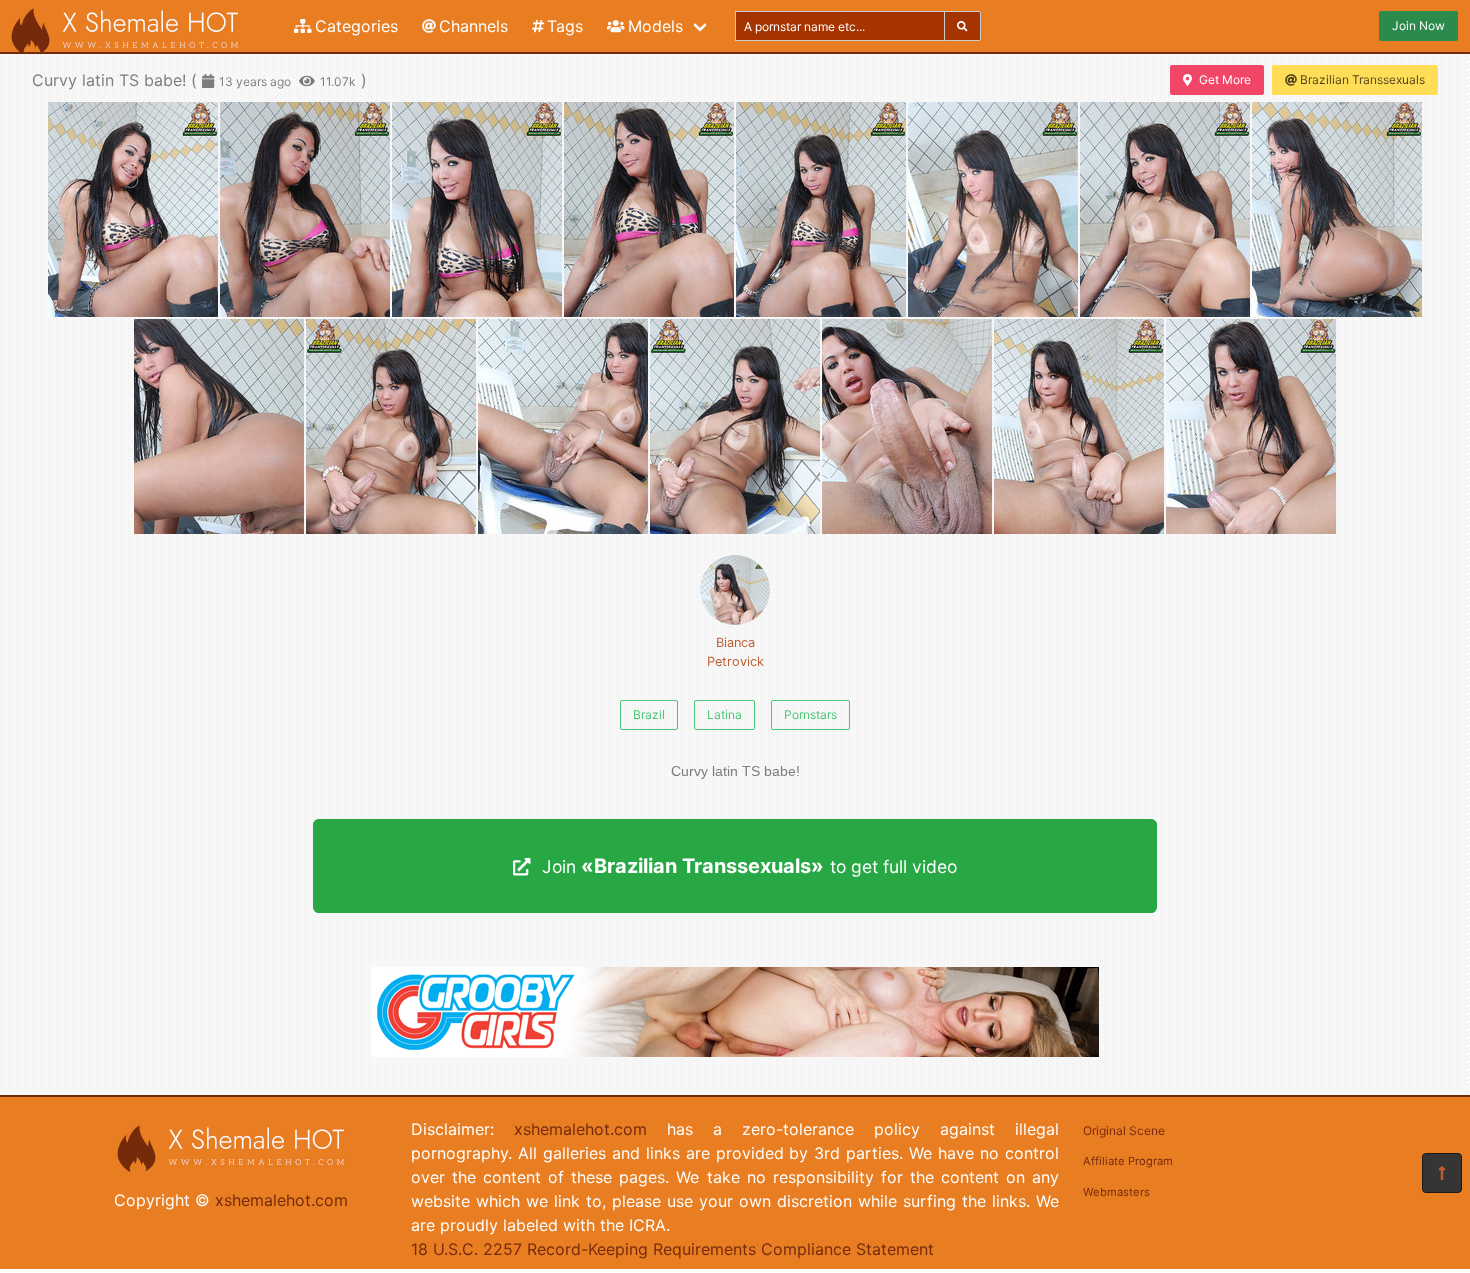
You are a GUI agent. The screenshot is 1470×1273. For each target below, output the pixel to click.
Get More (1225, 79)
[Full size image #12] (907, 426)
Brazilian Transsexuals (1362, 79)
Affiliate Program (1128, 1161)
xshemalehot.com (281, 1200)
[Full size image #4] (821, 209)
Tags (565, 26)
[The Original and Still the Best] (735, 1051)
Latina (724, 714)
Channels (473, 26)
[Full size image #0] (133, 209)
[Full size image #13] (1079, 426)
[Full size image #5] (993, 209)
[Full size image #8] (219, 426)
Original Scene (1124, 1130)
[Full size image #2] (477, 209)
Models (655, 26)
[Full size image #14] (1251, 426)
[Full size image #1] (305, 209)
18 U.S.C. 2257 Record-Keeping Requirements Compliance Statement (672, 1249)
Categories (356, 26)
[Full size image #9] (391, 426)
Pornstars (810, 714)
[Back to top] (1442, 1173)
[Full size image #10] (563, 426)
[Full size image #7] (1337, 209)
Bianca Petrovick (735, 652)
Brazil (649, 714)
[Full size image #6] (1165, 209)
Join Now (1418, 25)
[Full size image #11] (735, 426)
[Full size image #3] (649, 209)
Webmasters (1116, 1192)
